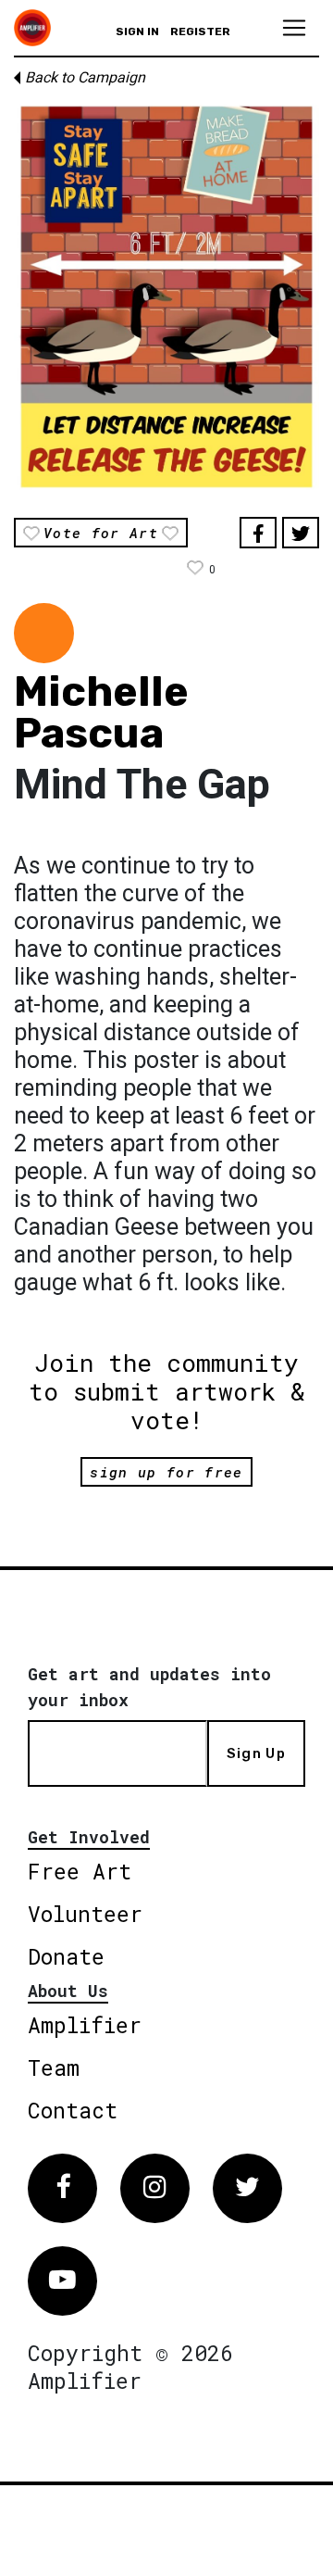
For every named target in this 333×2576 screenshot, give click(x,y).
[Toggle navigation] (294, 28)
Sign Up (256, 1753)
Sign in (137, 31)
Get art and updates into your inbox (149, 1687)
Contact (73, 2110)
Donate (66, 1956)
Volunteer (85, 1914)
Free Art (80, 1871)
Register (200, 31)
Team (54, 2067)
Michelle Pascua (101, 712)
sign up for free (166, 1472)
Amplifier (85, 2025)
